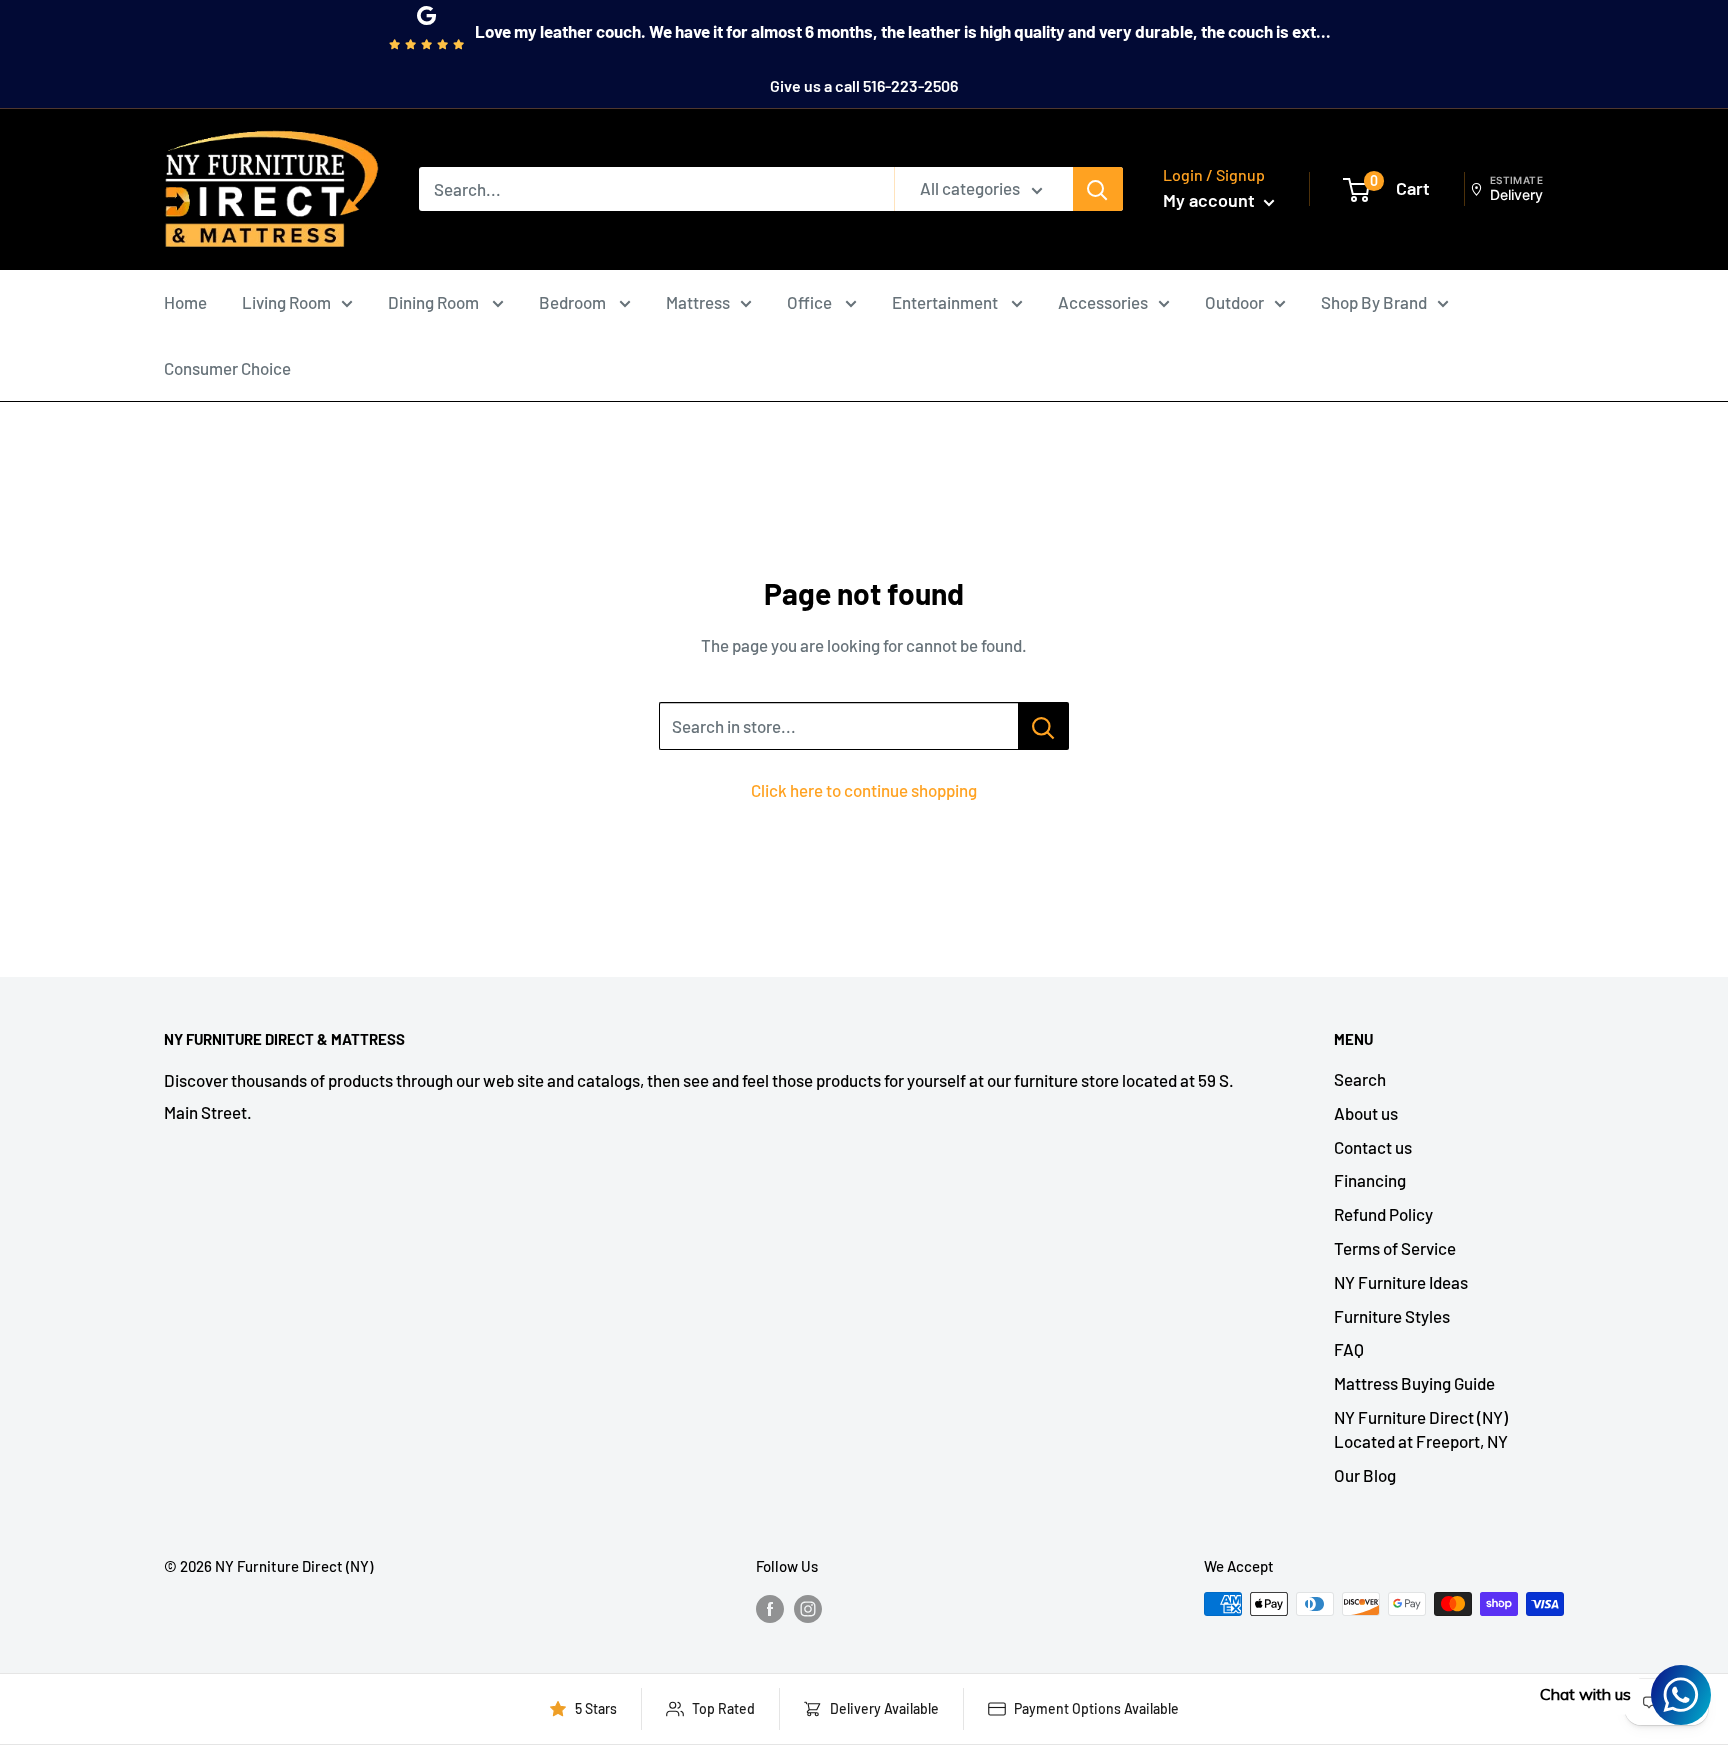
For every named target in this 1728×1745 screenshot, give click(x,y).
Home (185, 302)
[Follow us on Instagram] (808, 1607)
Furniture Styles (1392, 1316)
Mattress (698, 302)
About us (1366, 1113)
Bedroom (574, 302)
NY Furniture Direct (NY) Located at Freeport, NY (1421, 1429)
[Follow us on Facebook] (770, 1607)
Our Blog (1365, 1475)
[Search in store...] (1043, 726)
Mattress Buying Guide (1414, 1383)
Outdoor (1234, 302)
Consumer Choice (227, 368)
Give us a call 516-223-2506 (864, 85)
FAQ (1349, 1349)
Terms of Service (1395, 1248)
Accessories (1103, 302)
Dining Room (435, 302)
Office (811, 302)
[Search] (1098, 189)
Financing (1370, 1180)
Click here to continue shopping (864, 790)
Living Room (286, 302)
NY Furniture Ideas (1401, 1282)
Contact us (1373, 1147)
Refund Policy (1383, 1214)
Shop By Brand (1374, 302)
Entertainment (946, 302)
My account (1211, 200)
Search (1360, 1079)
